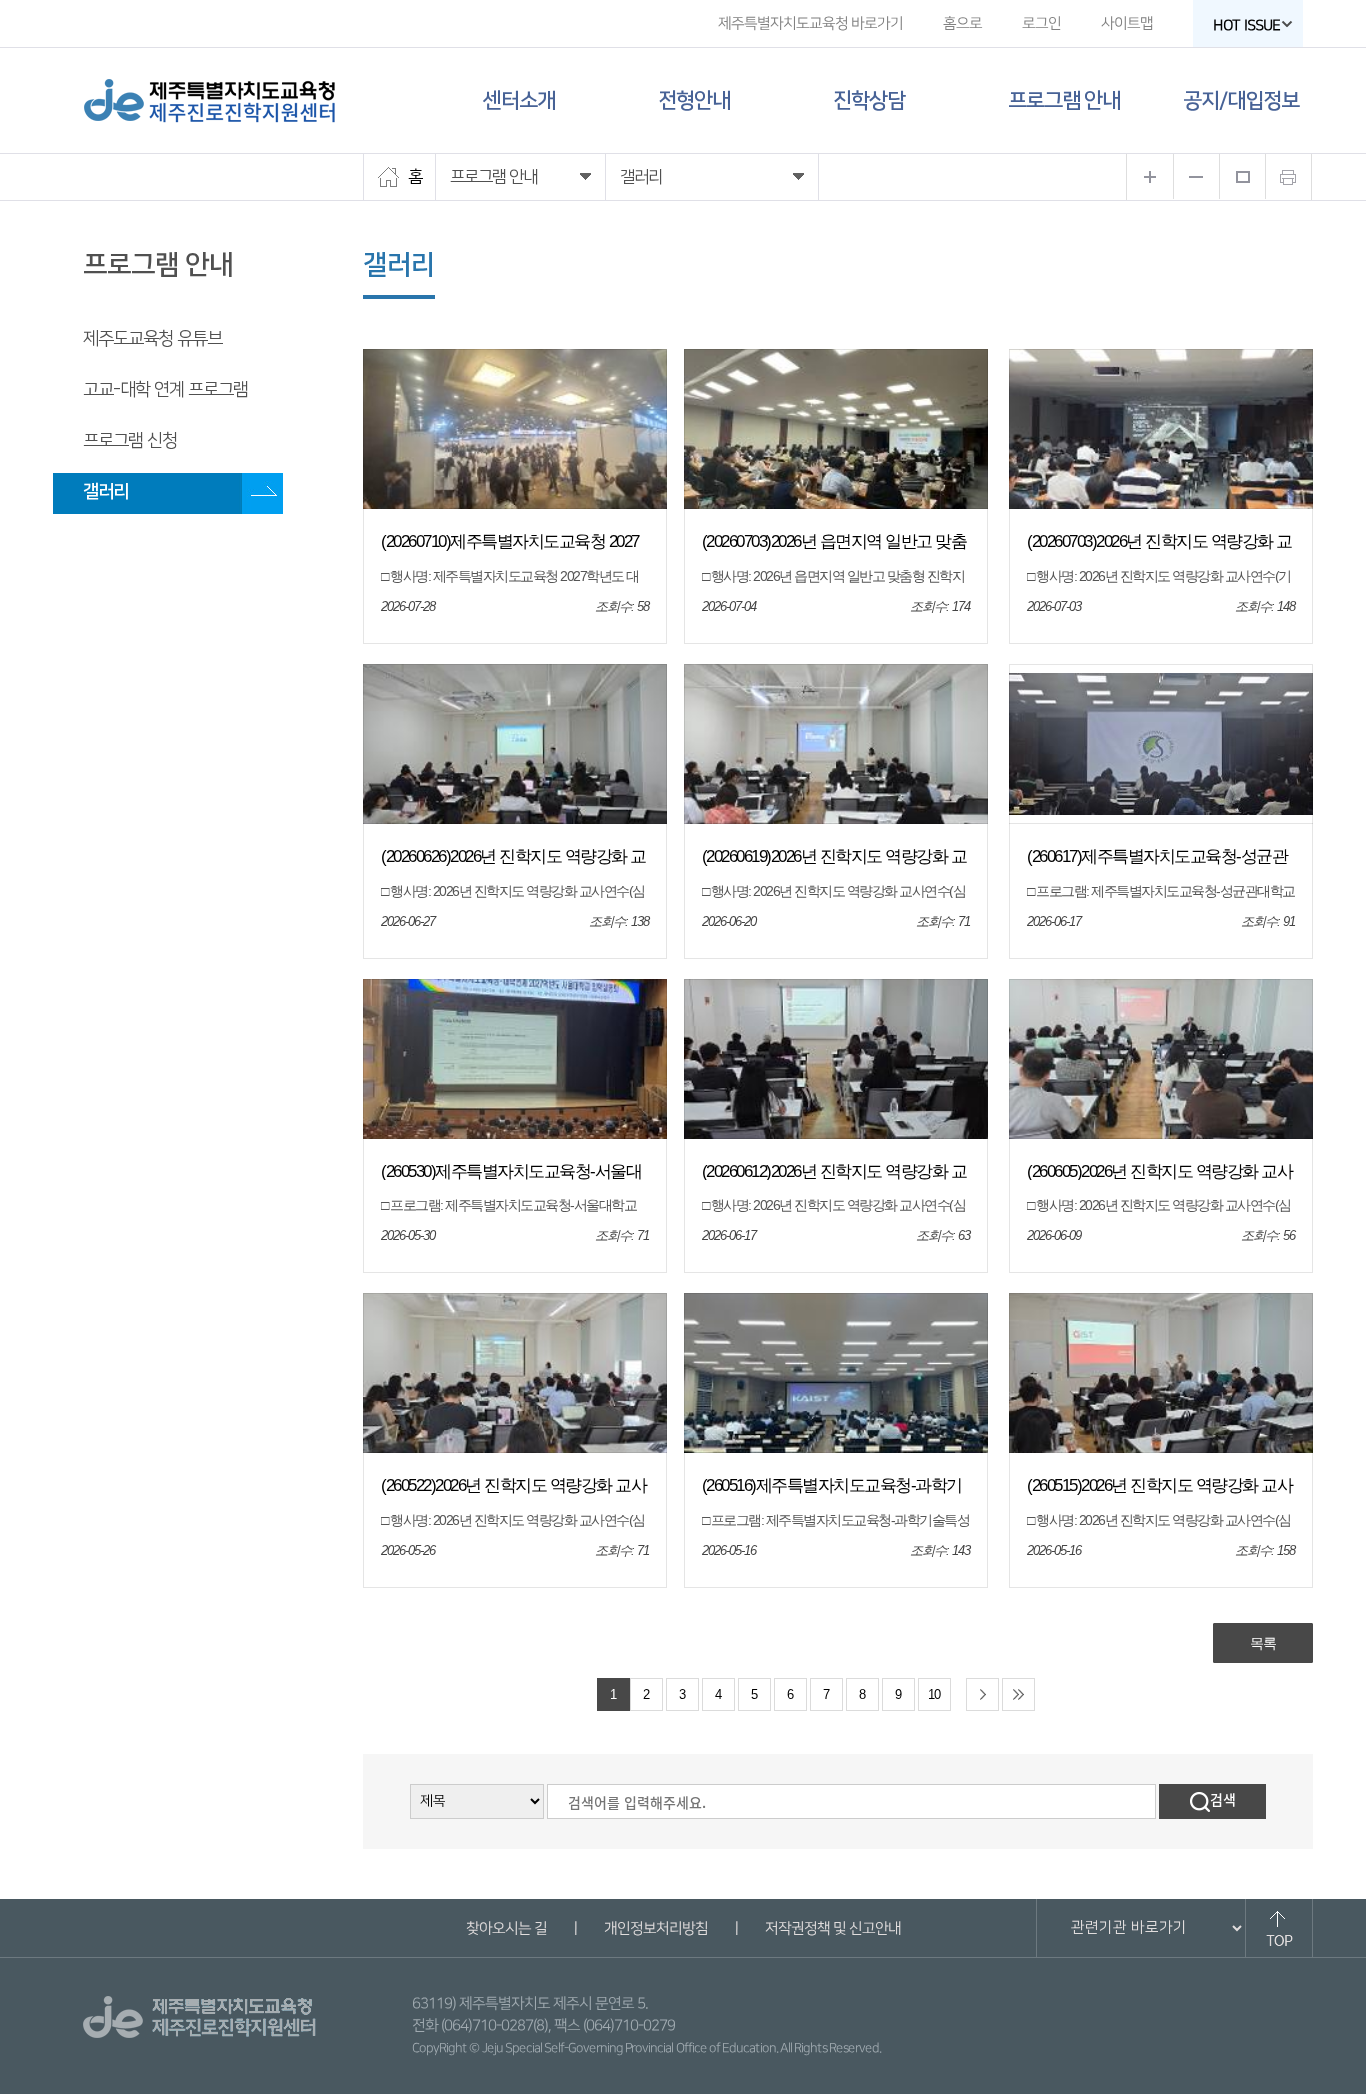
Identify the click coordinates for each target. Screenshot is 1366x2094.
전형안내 (694, 100)
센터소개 (519, 100)
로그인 (1041, 23)
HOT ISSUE (1246, 25)
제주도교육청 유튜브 (152, 339)
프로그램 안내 (1064, 100)
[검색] (1212, 1801)
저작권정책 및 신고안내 (832, 1928)
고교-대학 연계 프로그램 (165, 390)
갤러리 (105, 492)
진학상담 (869, 100)
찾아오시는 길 (505, 1928)
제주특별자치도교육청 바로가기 (810, 23)
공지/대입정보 (1241, 100)
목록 (1263, 1643)
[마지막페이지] (1018, 1694)
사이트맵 (1127, 23)
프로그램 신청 (130, 441)
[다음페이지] (982, 1694)
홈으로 (962, 23)
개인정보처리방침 (655, 1928)
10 (934, 1695)
